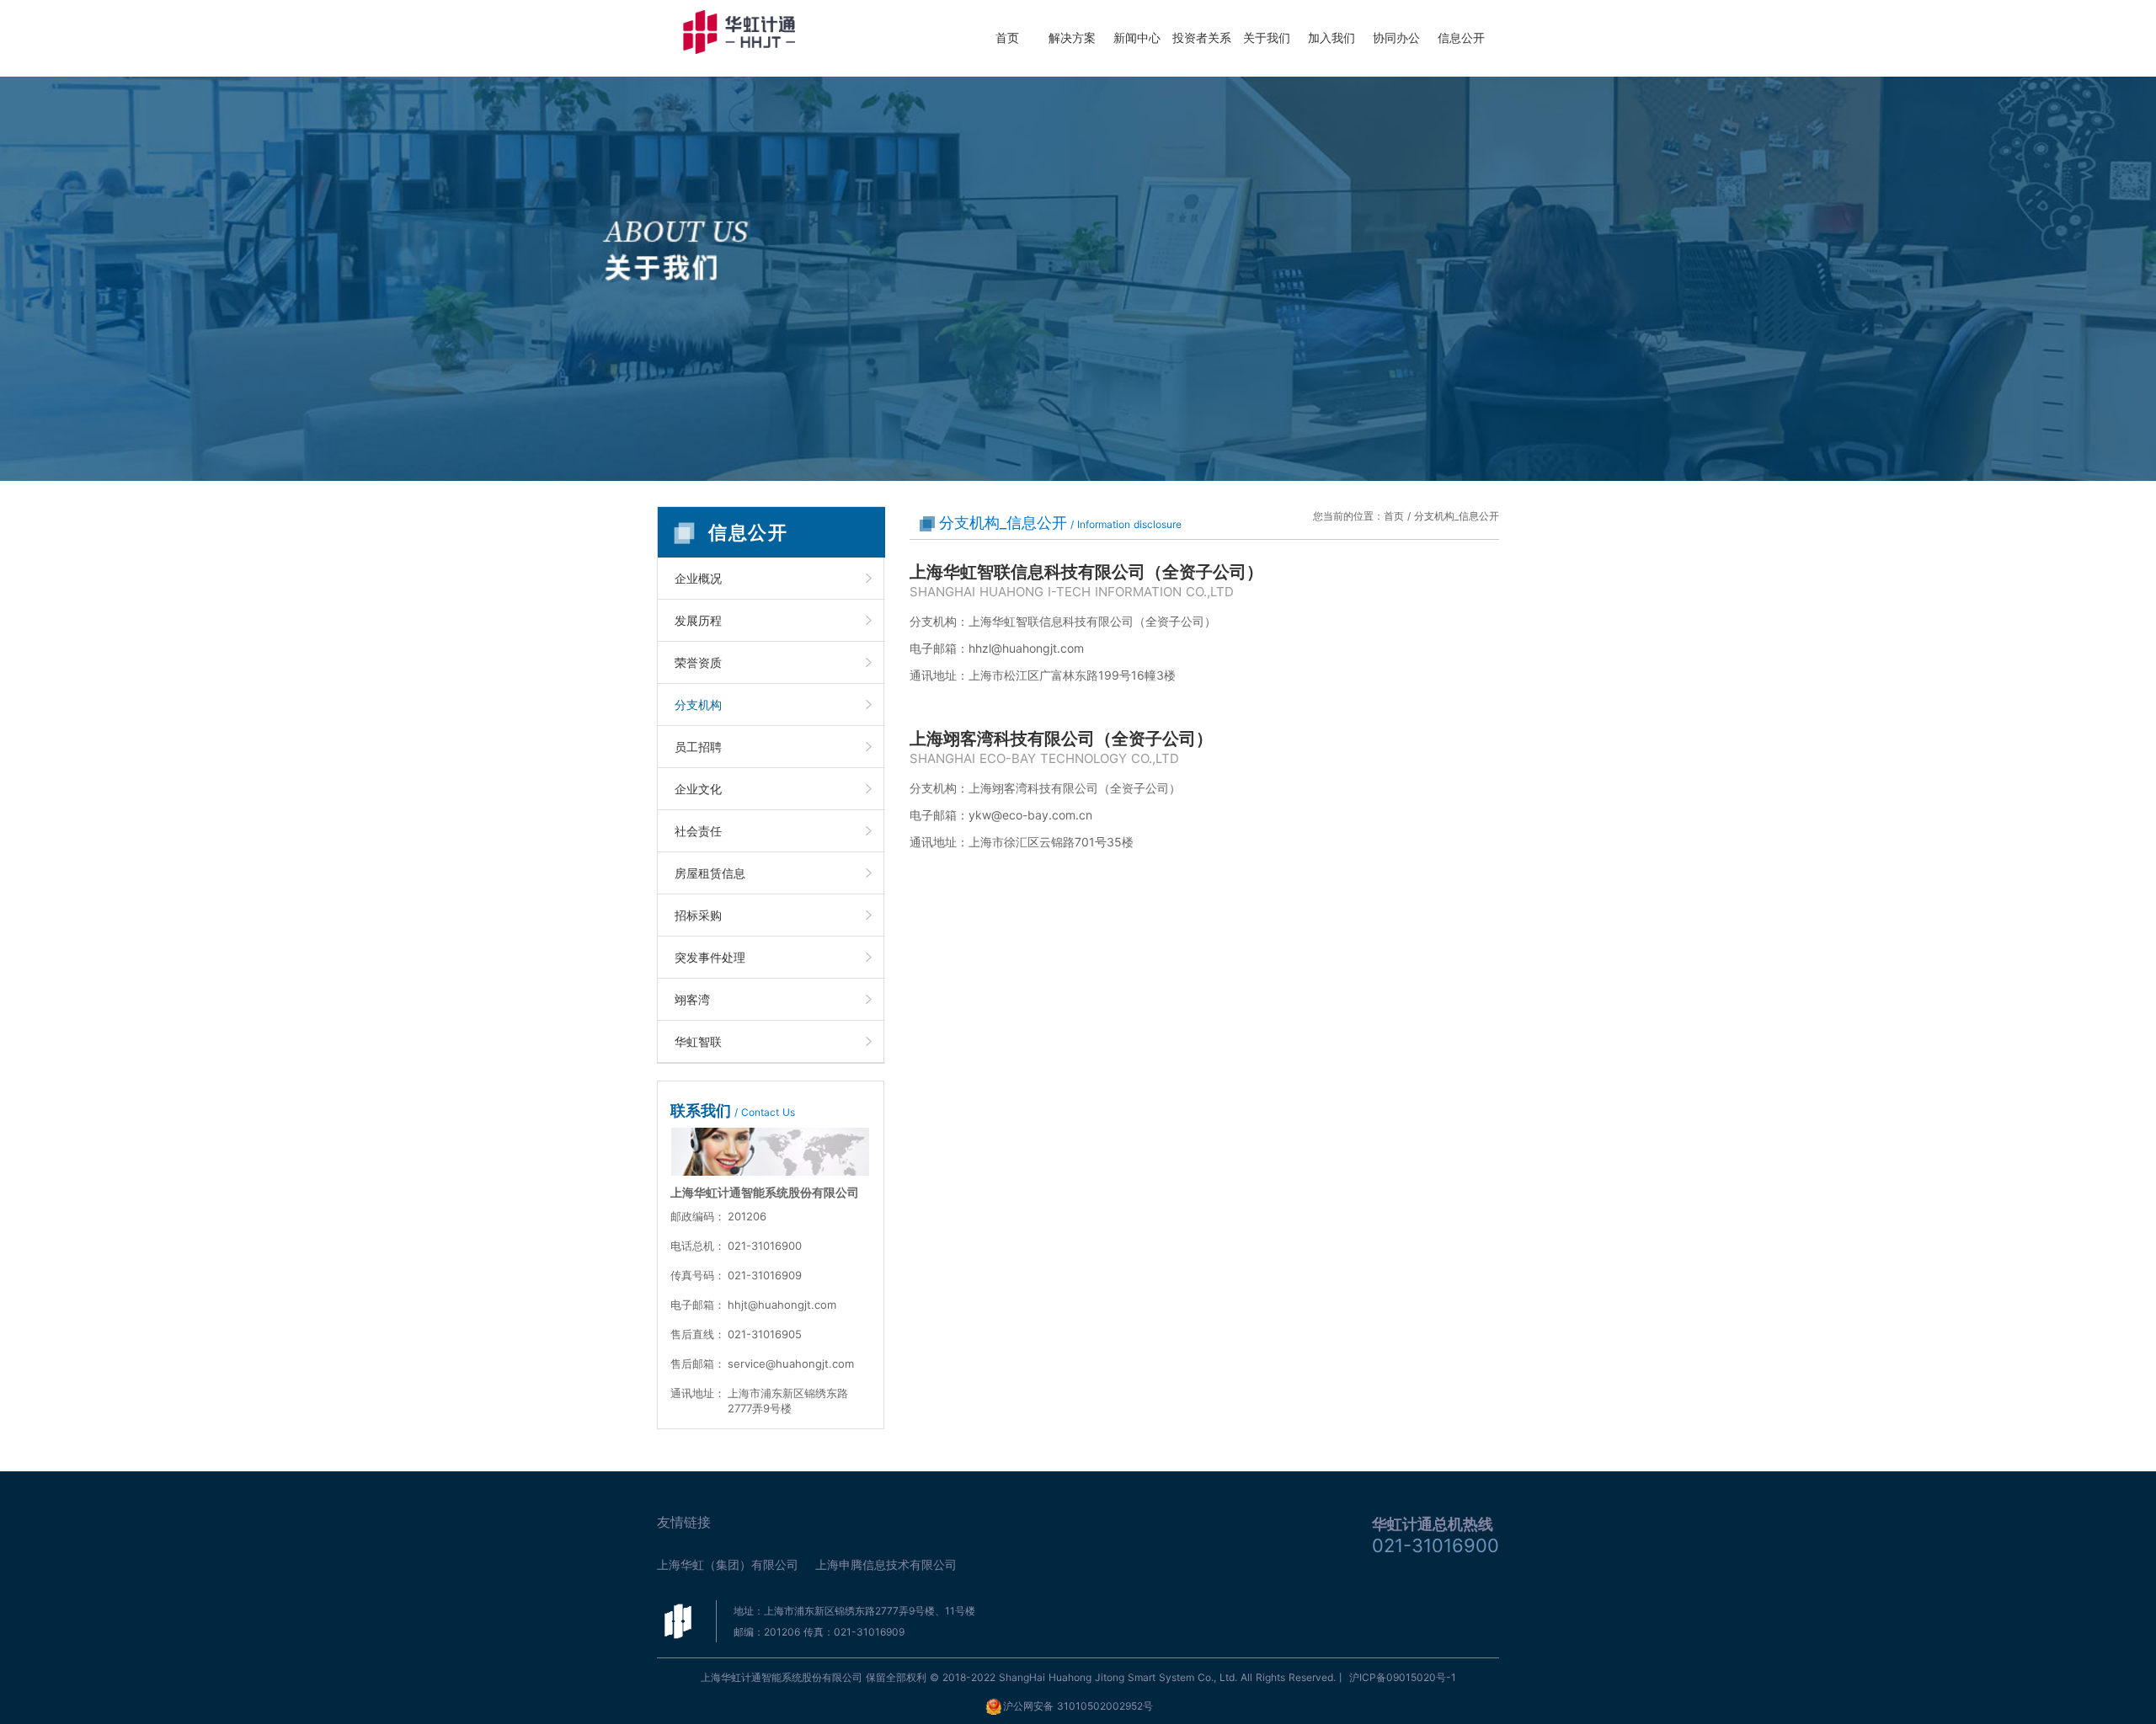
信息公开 (1461, 37)
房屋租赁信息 (710, 873)
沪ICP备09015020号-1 (1403, 1677)
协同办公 (1396, 37)
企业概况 (698, 578)
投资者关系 (1202, 37)
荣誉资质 (698, 662)
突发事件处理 (710, 957)
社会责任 (698, 831)
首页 (1007, 37)
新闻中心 (1137, 37)
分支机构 (698, 705)
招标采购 (698, 915)
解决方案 (1072, 37)
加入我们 (1331, 37)
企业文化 (698, 789)
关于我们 (1267, 37)
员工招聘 (698, 747)
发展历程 (698, 620)
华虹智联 (698, 1041)
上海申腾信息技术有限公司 (886, 1564)
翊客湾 (692, 999)
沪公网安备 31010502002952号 (1078, 1706)
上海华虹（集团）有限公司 (728, 1564)
